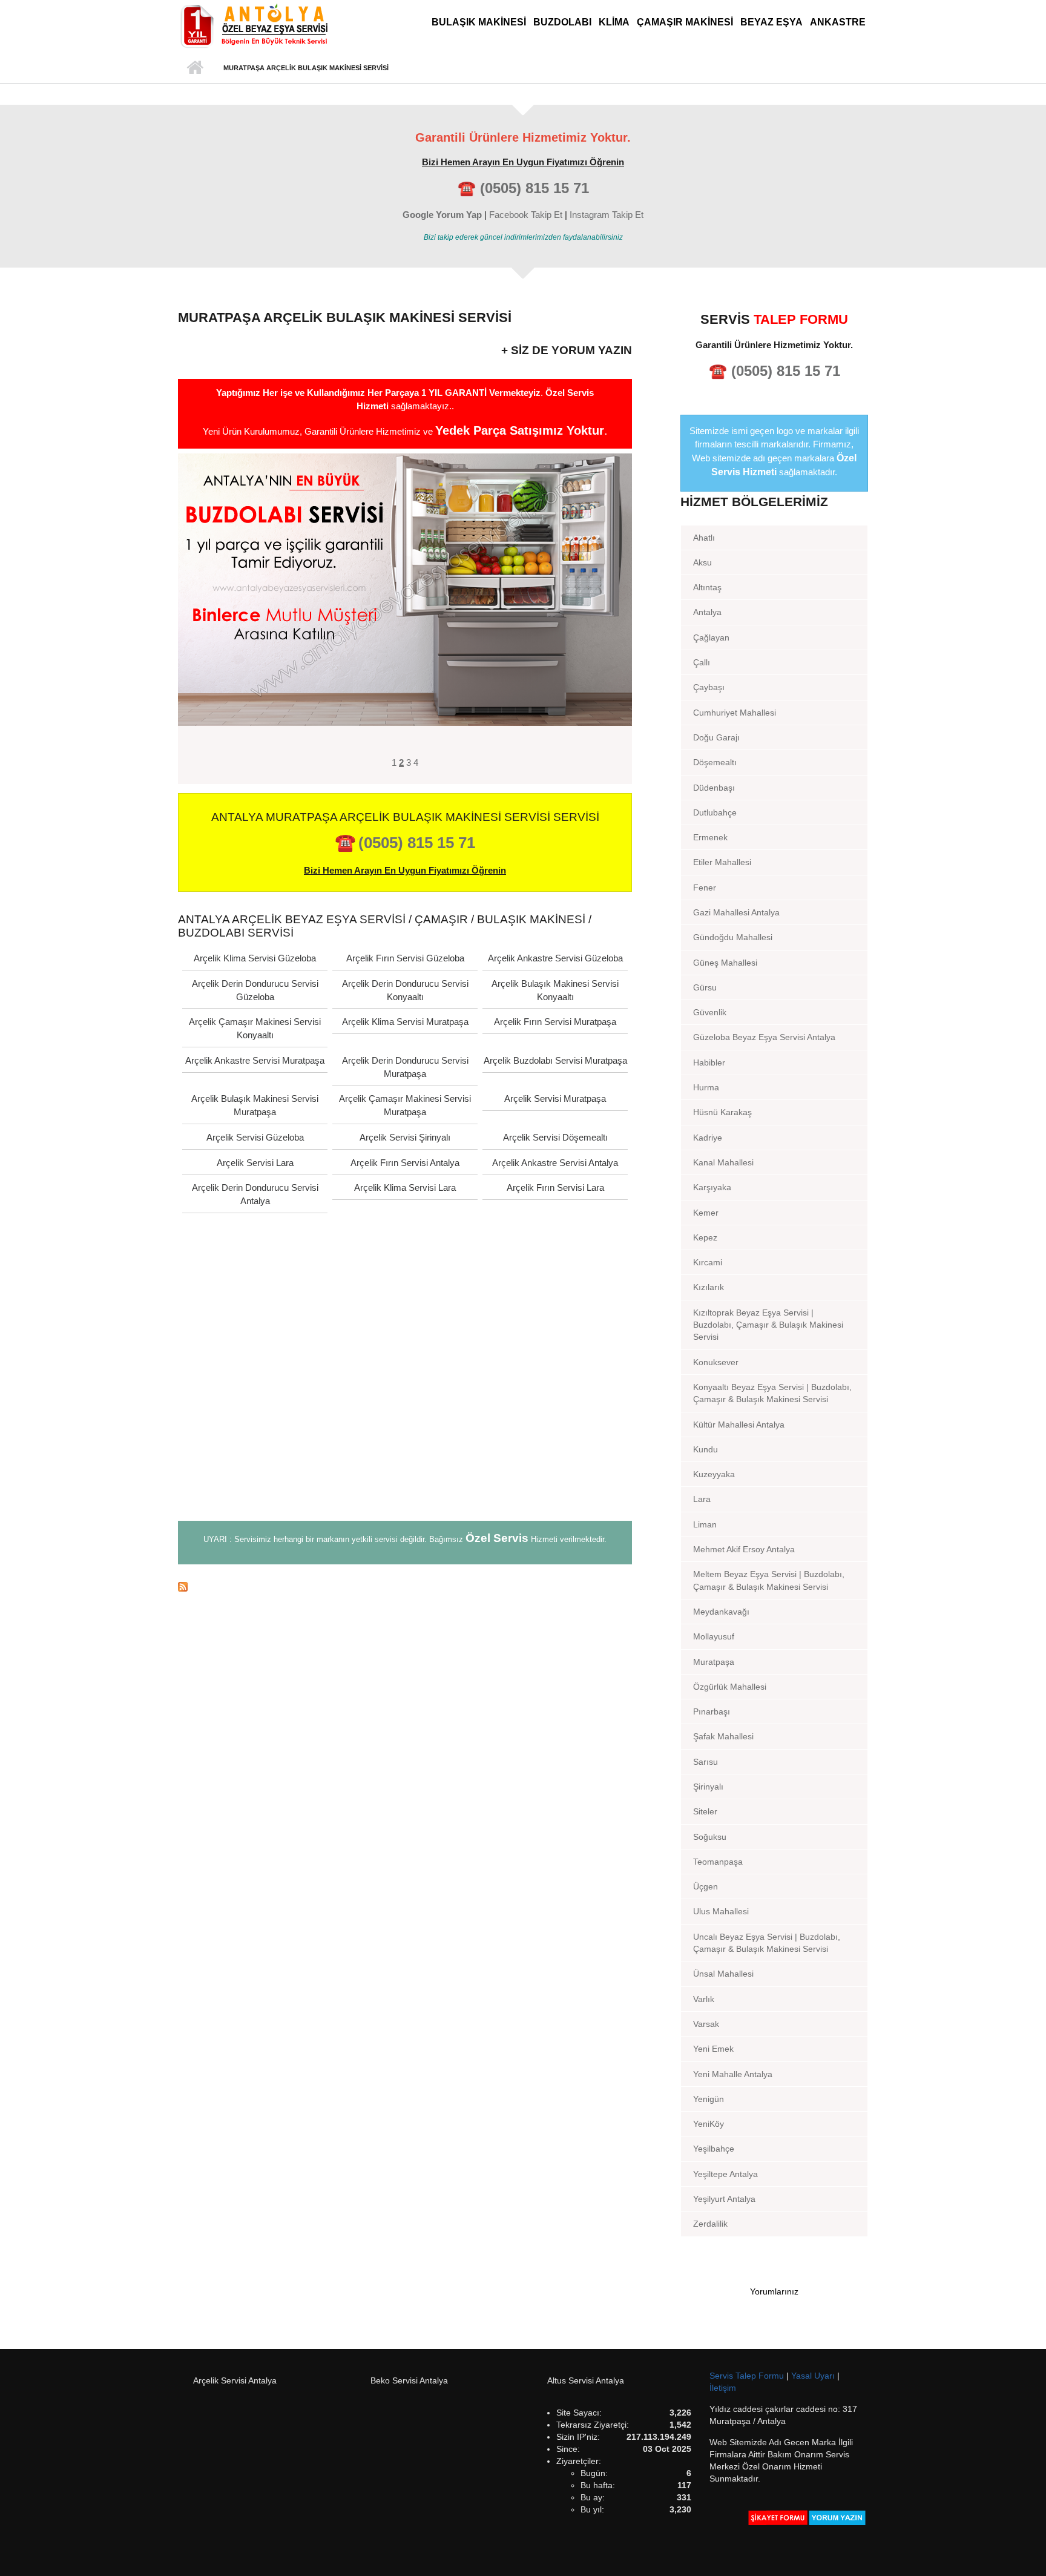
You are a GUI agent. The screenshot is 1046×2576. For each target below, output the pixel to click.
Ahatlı (704, 538)
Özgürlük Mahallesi (730, 1687)
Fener (705, 888)
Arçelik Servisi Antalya (235, 2380)
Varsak (706, 2024)
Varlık (704, 1999)
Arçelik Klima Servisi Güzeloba (255, 958)
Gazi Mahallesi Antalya (736, 912)
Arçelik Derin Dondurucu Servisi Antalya (255, 1194)
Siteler (705, 1811)
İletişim (723, 2388)
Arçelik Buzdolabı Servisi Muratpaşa (555, 1060)
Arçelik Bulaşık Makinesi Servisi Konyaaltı (555, 990)
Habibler (709, 1062)
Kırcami (708, 1262)
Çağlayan (711, 637)
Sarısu (706, 1762)
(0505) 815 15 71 (535, 188)
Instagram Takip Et (607, 215)
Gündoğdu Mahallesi (733, 937)
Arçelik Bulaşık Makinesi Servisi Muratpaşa (255, 1105)
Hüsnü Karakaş (722, 1112)
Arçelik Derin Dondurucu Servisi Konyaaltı (405, 990)
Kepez (705, 1237)
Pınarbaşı (712, 1711)
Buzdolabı (562, 22)
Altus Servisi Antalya (586, 2380)
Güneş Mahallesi (725, 963)
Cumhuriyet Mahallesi (735, 713)
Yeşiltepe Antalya (725, 2174)
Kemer (706, 1213)
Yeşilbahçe (714, 2149)
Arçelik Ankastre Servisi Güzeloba (555, 958)
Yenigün (709, 2099)
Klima (614, 22)
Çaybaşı (709, 687)
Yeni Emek (713, 2049)
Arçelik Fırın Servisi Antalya (405, 1163)
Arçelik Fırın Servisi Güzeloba (405, 958)
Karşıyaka (712, 1187)
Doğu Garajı (716, 737)
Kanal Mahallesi (723, 1162)
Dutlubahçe (715, 812)
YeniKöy (709, 2124)
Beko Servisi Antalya (409, 2380)
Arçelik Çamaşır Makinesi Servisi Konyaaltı (255, 1028)
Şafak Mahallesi (723, 1736)
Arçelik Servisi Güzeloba (255, 1137)
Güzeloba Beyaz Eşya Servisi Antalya (764, 1037)
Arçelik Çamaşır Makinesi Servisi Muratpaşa (405, 1105)
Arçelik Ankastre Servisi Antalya (555, 1163)
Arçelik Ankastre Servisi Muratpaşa (255, 1060)
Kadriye (708, 1138)
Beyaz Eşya (771, 22)
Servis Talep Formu (748, 2376)
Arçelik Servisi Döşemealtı (555, 1137)
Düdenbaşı (714, 788)
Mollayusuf (714, 1636)
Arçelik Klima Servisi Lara (405, 1188)
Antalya (707, 612)
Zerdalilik (710, 2224)
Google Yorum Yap (442, 215)
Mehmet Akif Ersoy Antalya (744, 1549)
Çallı (702, 662)
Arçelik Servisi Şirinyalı (405, 1137)
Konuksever (716, 1362)
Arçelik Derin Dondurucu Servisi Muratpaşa (405, 1067)
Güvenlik (710, 1012)
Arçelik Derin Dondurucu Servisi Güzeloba (255, 990)
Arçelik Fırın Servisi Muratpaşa (555, 1022)
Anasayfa (195, 68)
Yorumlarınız (774, 2291)
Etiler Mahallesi (722, 862)
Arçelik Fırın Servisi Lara (555, 1188)
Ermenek (710, 837)
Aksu (702, 562)
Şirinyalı (708, 1787)
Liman (705, 1524)
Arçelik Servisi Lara (255, 1163)
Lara (702, 1499)
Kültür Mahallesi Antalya (739, 1425)
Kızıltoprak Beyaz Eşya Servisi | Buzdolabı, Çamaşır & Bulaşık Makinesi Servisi (768, 1325)
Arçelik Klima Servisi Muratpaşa (405, 1022)
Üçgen (706, 1886)
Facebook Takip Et (526, 215)
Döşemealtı (715, 762)
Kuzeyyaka (714, 1474)
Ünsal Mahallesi (723, 1974)
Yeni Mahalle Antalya (733, 2074)
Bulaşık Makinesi (479, 22)
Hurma (706, 1087)
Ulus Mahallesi (721, 1911)
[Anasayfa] (254, 25)
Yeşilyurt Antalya (724, 2199)
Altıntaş (707, 587)
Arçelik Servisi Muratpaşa (555, 1099)
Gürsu (705, 987)
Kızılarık (709, 1287)
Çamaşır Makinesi (685, 22)
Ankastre (838, 22)
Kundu (706, 1449)
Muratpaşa (714, 1662)
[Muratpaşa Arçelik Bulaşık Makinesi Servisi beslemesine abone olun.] (405, 1586)
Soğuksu (710, 1837)
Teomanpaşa (718, 1862)
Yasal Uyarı (814, 2376)
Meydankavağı (721, 1612)
